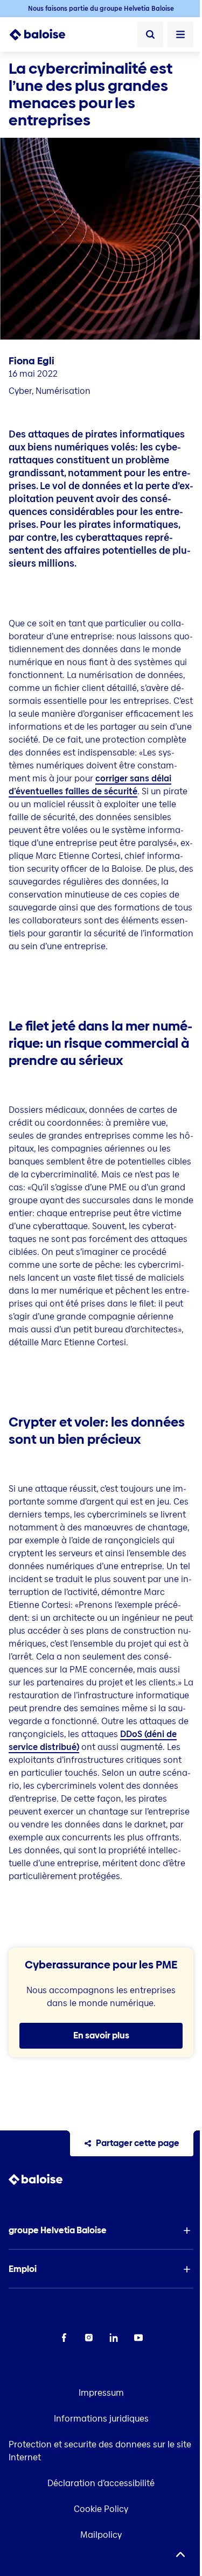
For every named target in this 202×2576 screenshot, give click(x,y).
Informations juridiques (101, 2419)
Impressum (101, 2393)
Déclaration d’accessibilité (101, 2483)
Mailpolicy (101, 2535)
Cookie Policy (101, 2509)
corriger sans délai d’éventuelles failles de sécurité (90, 785)
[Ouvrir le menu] (180, 34)
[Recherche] (150, 34)
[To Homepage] (43, 34)
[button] (101, 2231)
